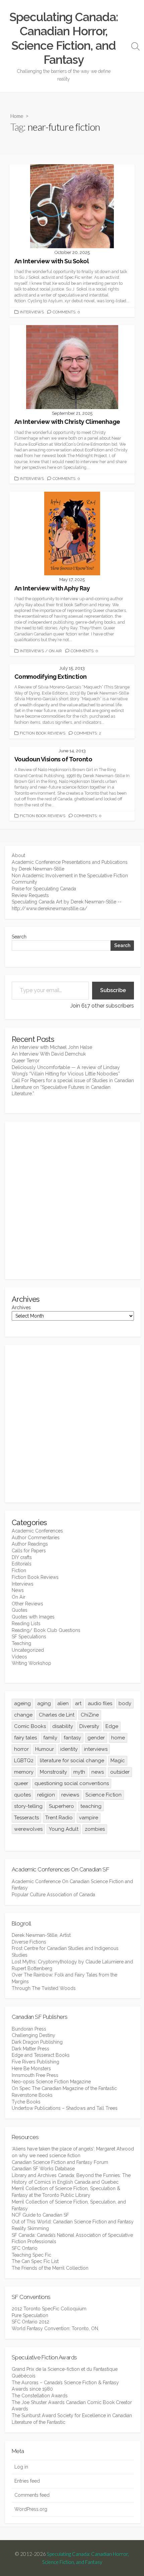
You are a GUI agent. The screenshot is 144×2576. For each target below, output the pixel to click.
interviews (96, 1749)
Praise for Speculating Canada (44, 889)
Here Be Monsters (31, 2069)
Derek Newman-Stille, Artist (41, 1935)
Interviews (32, 312)
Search (19, 937)
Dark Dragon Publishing (37, 2042)
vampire (89, 1818)
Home (17, 116)
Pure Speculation (30, 2315)
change (23, 1715)
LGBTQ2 (24, 1761)
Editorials (22, 1564)
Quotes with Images (33, 1617)
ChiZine (90, 1715)
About (18, 855)
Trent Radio (59, 1818)
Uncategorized (28, 1650)
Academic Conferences (37, 1531)
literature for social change (72, 1761)
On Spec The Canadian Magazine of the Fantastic (64, 2088)
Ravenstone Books (32, 2095)
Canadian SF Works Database (43, 2169)
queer (21, 1783)
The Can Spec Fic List (35, 2261)
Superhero (61, 1806)
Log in (21, 2467)
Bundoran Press (29, 2029)
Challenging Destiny (33, 2035)
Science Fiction (103, 1795)
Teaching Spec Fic (31, 2255)
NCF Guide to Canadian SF (40, 2215)
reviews (70, 1795)
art (78, 1703)
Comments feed (32, 2495)
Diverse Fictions (29, 1942)
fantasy (72, 1738)
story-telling (28, 1806)
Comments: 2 (88, 733)
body (125, 1703)
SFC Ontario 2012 (30, 2322)
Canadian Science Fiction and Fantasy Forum (60, 2162)
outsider (120, 1772)
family (50, 1738)
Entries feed (27, 2481)
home (118, 1738)
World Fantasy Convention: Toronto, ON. (55, 2328)
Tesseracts (26, 1818)
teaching (91, 1806)
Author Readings (30, 1544)
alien (63, 1703)
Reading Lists (26, 1624)
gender (96, 1738)
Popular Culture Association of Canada (53, 1895)
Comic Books (30, 1726)
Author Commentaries (36, 1538)
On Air (55, 651)
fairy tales (25, 1738)
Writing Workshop (31, 1663)
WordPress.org (31, 2509)
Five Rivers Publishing (35, 2062)
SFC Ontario (25, 2248)
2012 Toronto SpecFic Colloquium (49, 2309)
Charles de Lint (57, 1715)
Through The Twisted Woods (44, 1988)
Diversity (89, 1726)
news (98, 1772)
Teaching (21, 1643)
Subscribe (113, 990)
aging (44, 1703)
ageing (22, 1703)
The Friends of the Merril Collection (50, 2268)
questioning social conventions (72, 1783)
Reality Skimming (30, 2228)
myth (79, 1772)
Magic (118, 1761)
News (18, 1590)
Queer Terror (26, 1061)
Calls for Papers (29, 1551)
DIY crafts (22, 1557)
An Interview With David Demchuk (49, 1054)
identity (69, 1749)
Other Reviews (27, 1604)
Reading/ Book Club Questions (46, 1630)
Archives (21, 1307)
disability (63, 1726)
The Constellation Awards (40, 2396)
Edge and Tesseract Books (41, 2055)
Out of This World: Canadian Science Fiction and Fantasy (73, 2222)
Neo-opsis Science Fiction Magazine (51, 2082)
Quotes (20, 1610)
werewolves (28, 1829)
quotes (22, 1795)
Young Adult (64, 1829)
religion (46, 1795)
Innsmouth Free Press (35, 2075)
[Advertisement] (72, 1200)
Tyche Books (26, 2102)
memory (24, 1772)
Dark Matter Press (30, 2049)
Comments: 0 (66, 312)
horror (21, 1749)
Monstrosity (53, 1772)
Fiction (19, 1570)
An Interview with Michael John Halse (52, 1047)
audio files (100, 1703)
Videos (19, 1657)
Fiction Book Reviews (43, 733)
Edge (112, 1726)
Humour (45, 1749)
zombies (95, 1829)
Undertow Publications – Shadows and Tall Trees (65, 2108)
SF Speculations (29, 1637)
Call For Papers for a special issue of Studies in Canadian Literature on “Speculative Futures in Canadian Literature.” (73, 1087)
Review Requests (30, 895)
